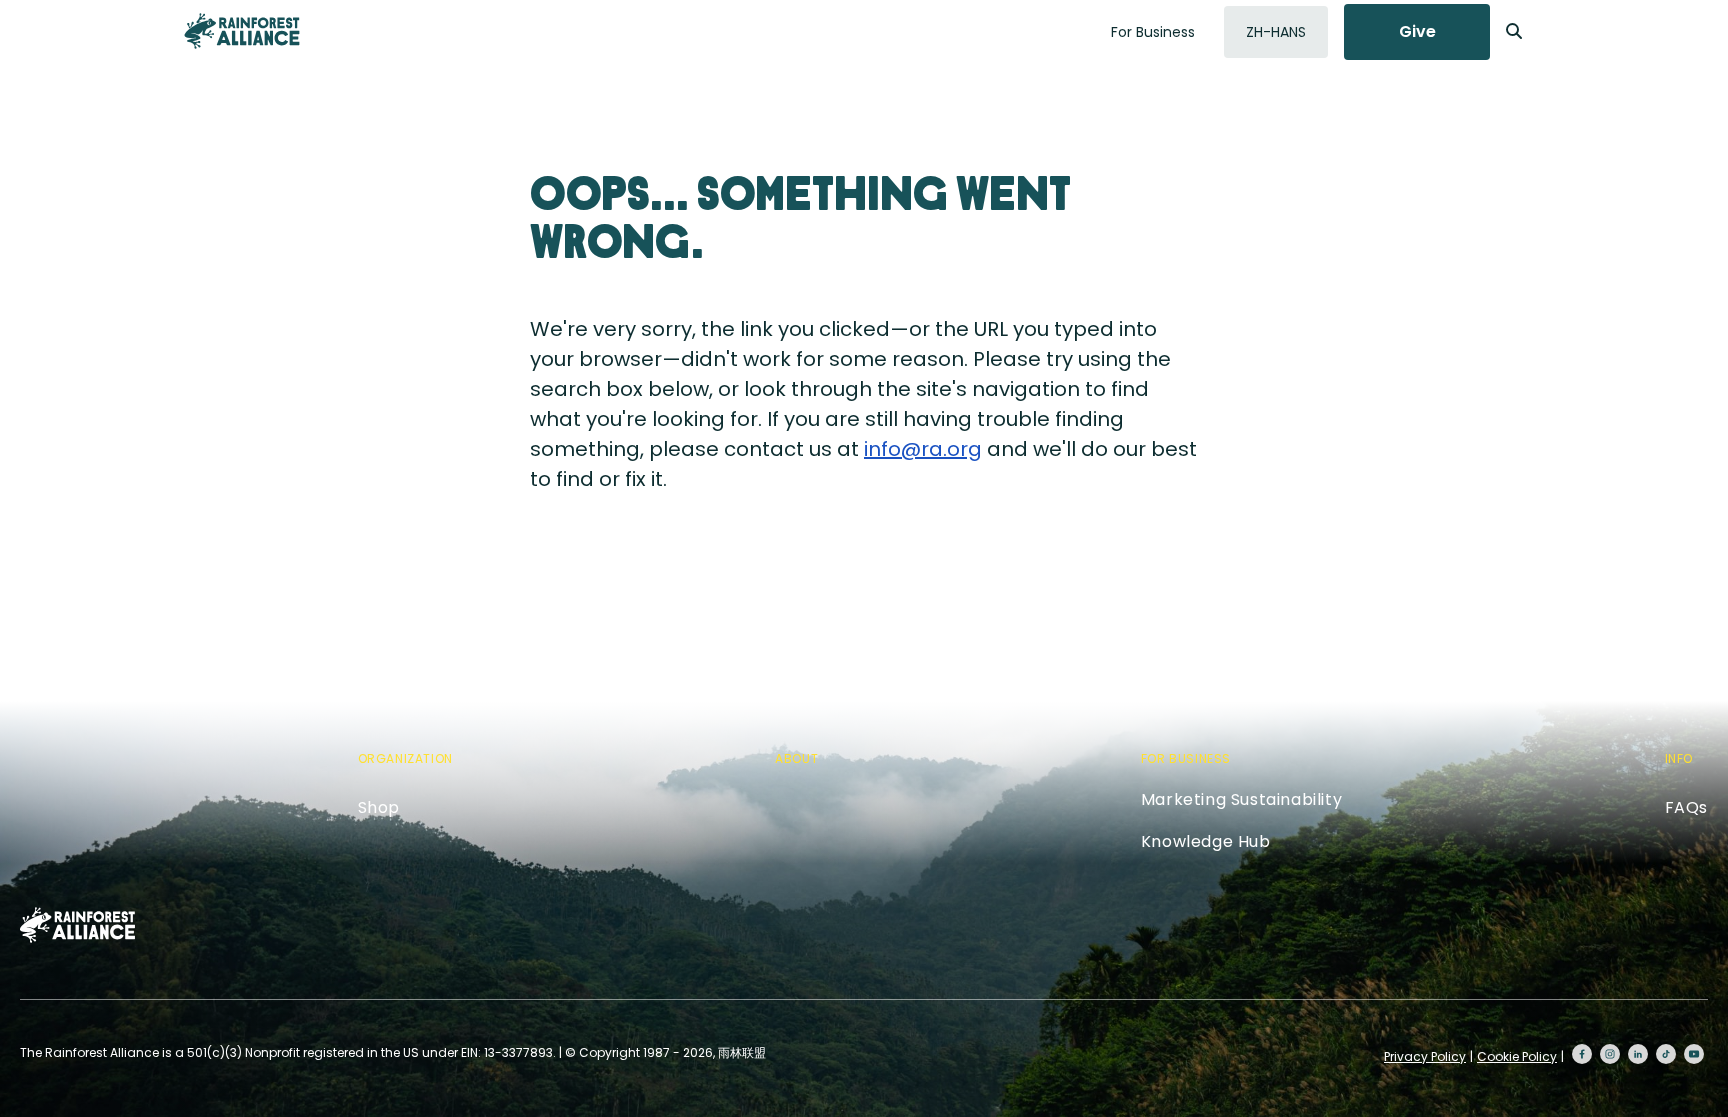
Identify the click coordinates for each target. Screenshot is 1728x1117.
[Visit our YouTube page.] (1694, 1054)
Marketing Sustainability (1241, 799)
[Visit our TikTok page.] (1666, 1054)
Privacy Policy (1425, 1056)
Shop (379, 807)
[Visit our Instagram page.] (1610, 1054)
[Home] (242, 31)
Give (1417, 31)
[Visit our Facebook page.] (1582, 1054)
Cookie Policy (1517, 1056)
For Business (1153, 32)
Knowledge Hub (1206, 841)
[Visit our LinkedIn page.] (1638, 1054)
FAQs (1686, 807)
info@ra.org (923, 449)
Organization (405, 758)
